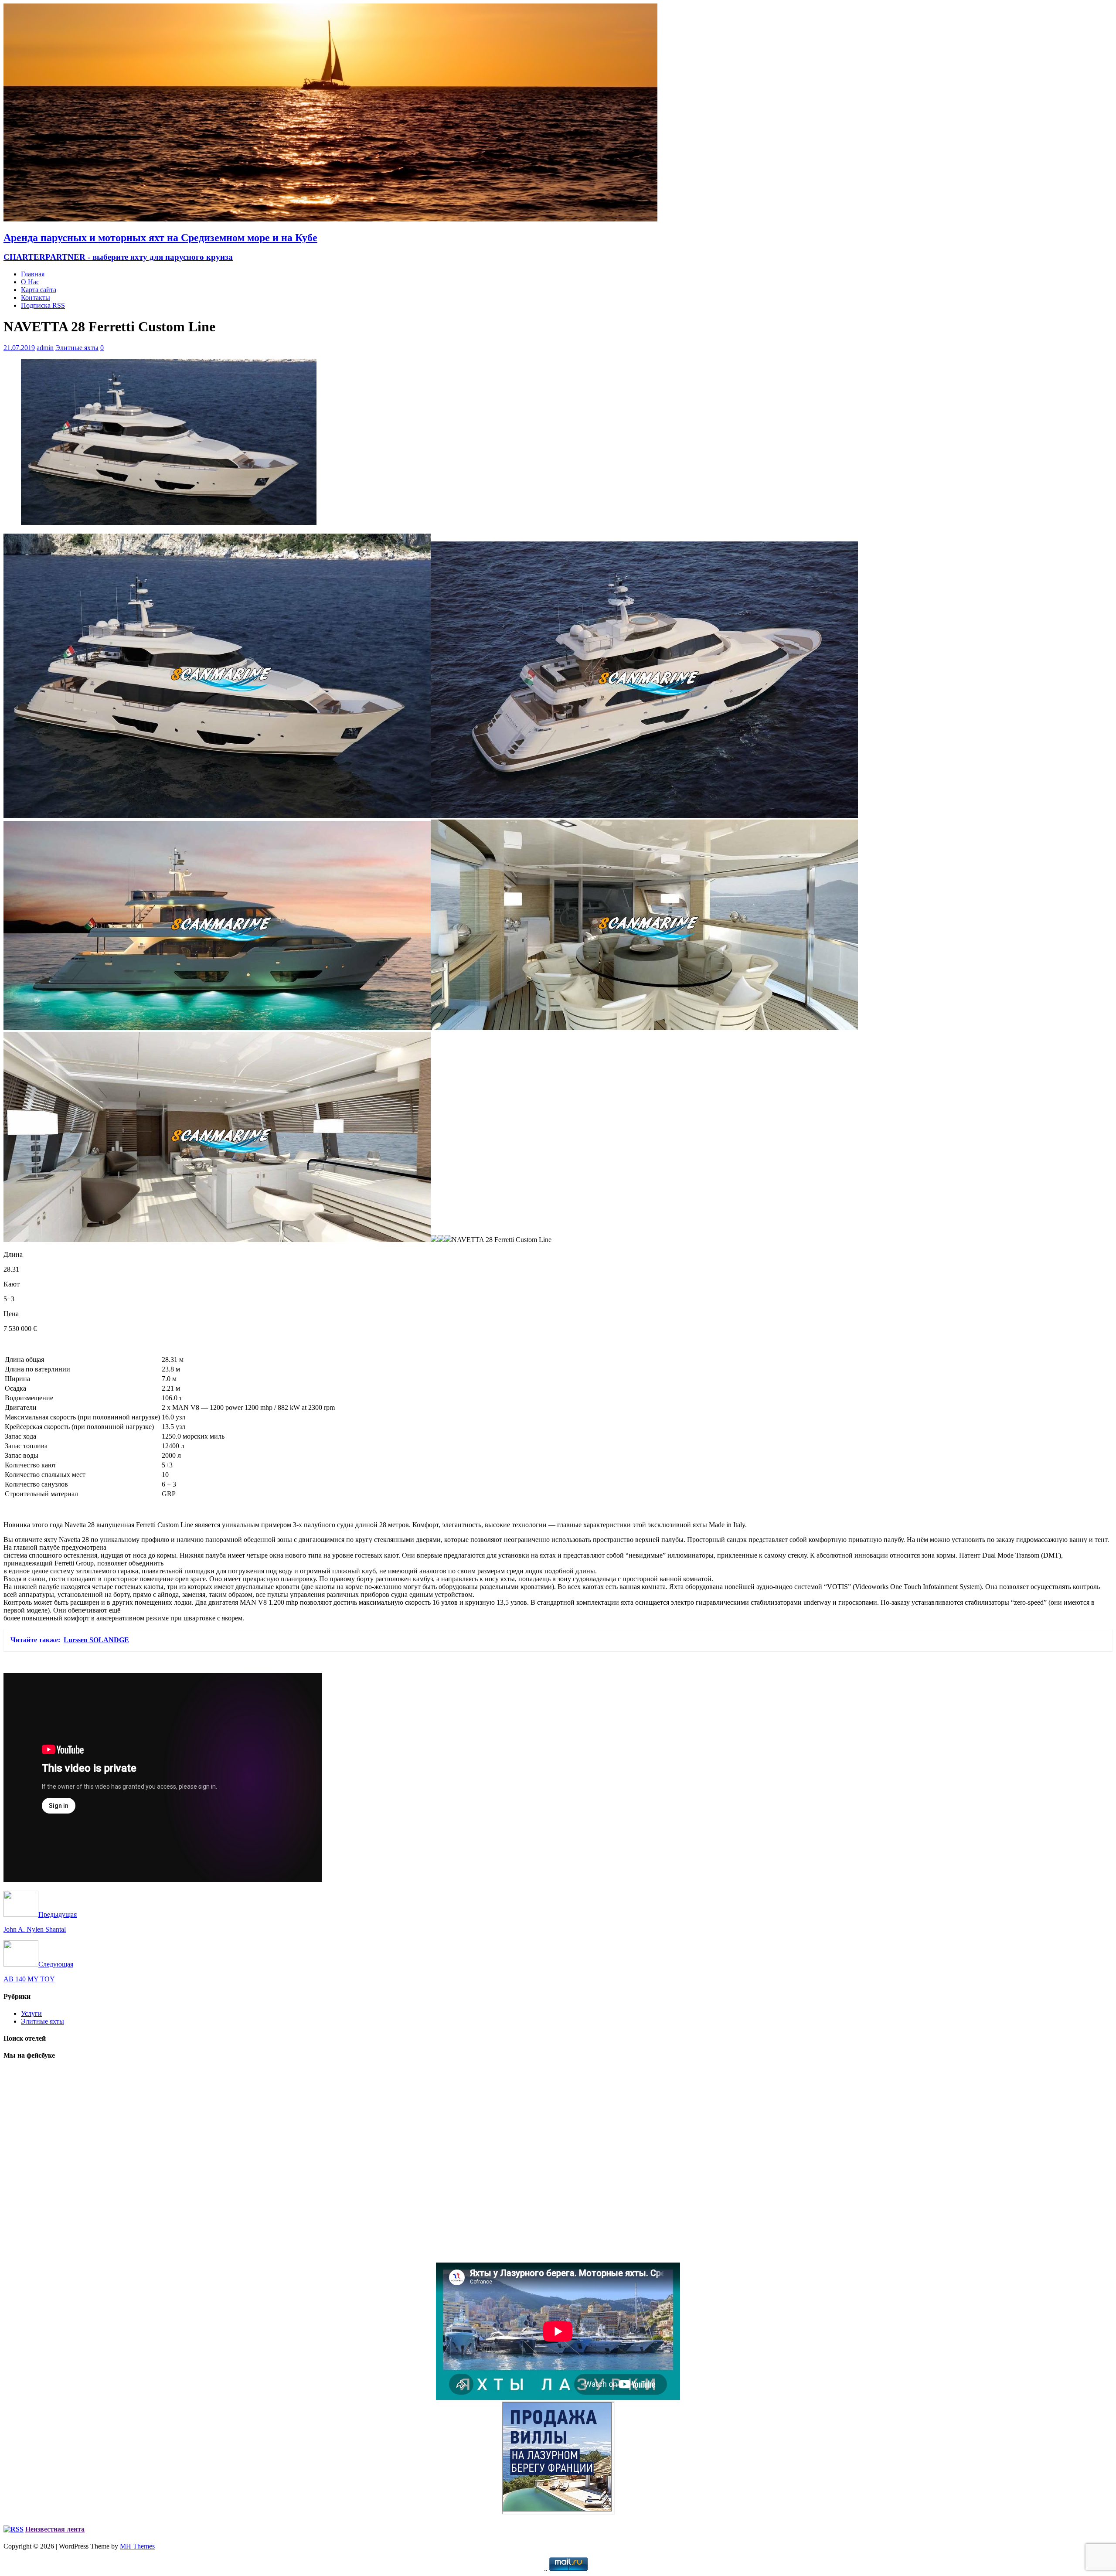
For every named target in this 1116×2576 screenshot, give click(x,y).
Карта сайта (39, 290)
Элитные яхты (77, 348)
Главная (33, 274)
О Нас (30, 282)
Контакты (36, 298)
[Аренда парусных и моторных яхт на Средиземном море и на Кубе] (330, 219)
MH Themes (137, 2546)
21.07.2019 (19, 348)
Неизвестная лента (55, 2529)
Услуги (31, 2013)
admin (45, 348)
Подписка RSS (43, 305)
